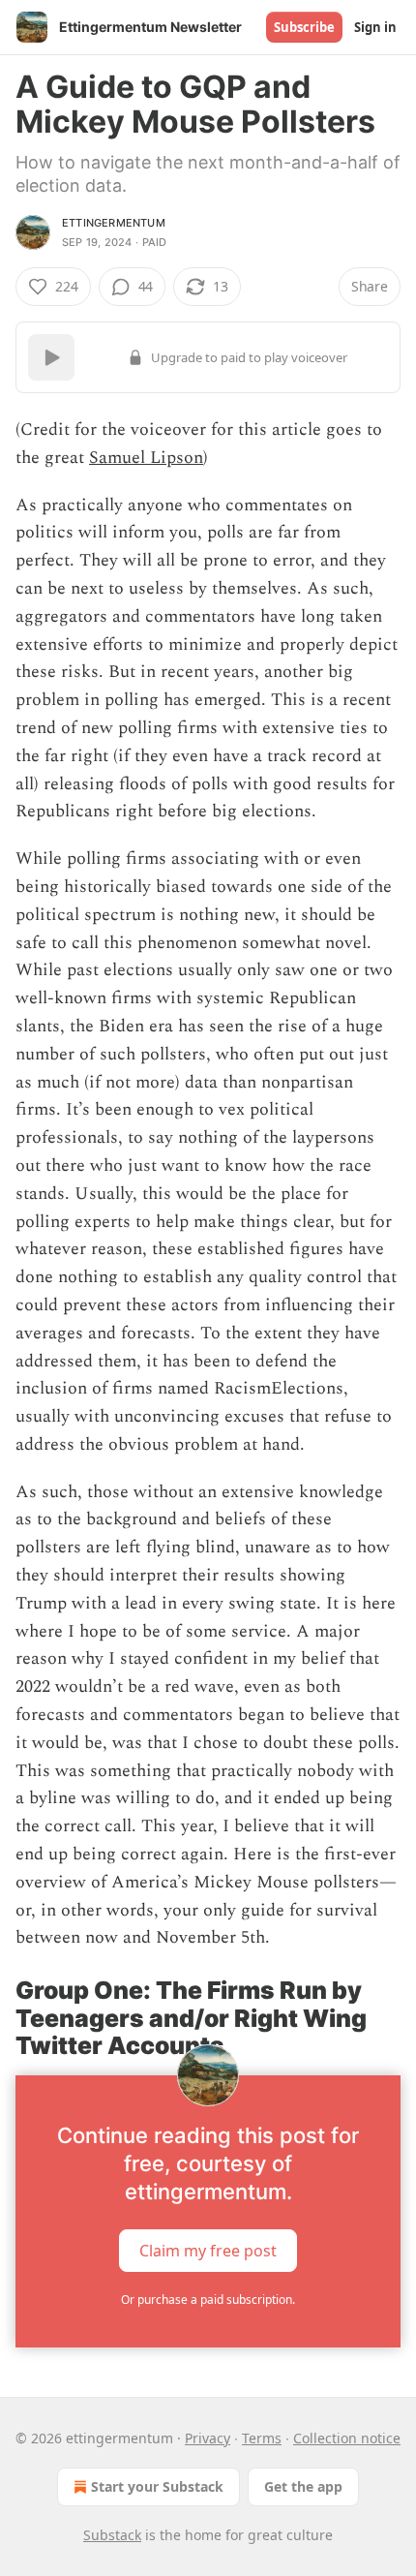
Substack (112, 2535)
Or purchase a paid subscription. (208, 2300)
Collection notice (347, 2438)
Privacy (208, 2438)
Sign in (375, 27)
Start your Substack (157, 2486)
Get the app (303, 2486)
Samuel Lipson (146, 458)
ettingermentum (114, 223)
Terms (262, 2438)
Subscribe (304, 27)
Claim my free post (208, 2251)
